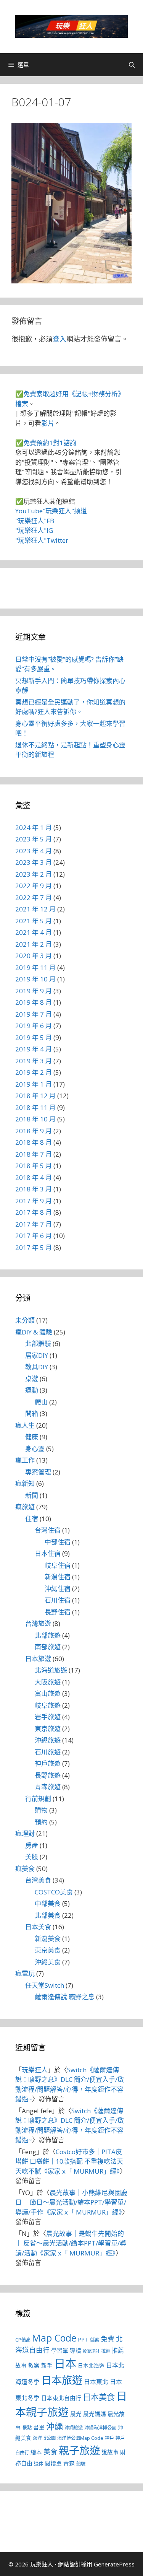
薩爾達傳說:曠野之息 (65, 1997)
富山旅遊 (48, 1693)
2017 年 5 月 (34, 1247)
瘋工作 (25, 1460)
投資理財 (91, 2351)
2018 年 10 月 (35, 1119)
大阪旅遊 (48, 1682)
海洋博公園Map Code (80, 2438)
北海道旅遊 (51, 1670)
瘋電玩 (25, 1973)
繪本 (36, 2452)
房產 (32, 1845)
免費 (108, 2339)
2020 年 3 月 (34, 956)
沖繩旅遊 (48, 1740)
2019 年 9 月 (34, 991)
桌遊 (32, 1379)
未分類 (25, 1320)
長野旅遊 (48, 1775)
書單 (39, 2427)
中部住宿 (58, 1542)
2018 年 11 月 (35, 1107)
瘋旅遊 (25, 1507)
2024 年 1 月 (34, 827)
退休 (39, 2464)
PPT (83, 2339)
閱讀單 (53, 2463)
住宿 (32, 1519)
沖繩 (55, 2426)
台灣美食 (38, 1880)
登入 (59, 339)
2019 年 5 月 (34, 1037)
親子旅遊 (79, 2450)
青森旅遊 (48, 1787)
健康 (32, 1437)
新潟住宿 (58, 1577)
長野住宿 (58, 1612)
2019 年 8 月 (34, 1002)
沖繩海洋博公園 (100, 2428)
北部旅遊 (48, 1635)
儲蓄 (95, 2340)
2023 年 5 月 (34, 839)
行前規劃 (38, 1799)
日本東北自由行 (61, 2398)
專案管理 (38, 1472)
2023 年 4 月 (34, 851)
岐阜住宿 (58, 1565)
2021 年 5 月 (34, 921)
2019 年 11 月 (35, 967)
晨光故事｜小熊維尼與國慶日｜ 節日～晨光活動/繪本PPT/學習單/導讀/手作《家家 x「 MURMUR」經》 (71, 2202)
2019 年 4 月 (34, 1049)
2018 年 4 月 (34, 1177)
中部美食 (48, 1903)
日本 (65, 2363)
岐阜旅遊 (48, 1705)
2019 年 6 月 (34, 1026)
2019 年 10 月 (35, 979)
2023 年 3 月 (34, 862)
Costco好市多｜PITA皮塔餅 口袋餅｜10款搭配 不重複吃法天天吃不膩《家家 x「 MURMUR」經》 (69, 2161)
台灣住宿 (48, 1530)
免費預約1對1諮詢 (50, 443)
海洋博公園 (44, 2438)
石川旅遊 (48, 1752)
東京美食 (48, 1950)
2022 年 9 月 (34, 886)
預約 (41, 1822)
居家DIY (37, 1355)
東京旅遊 (48, 1729)
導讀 (76, 2350)
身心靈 (35, 1449)
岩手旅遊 (48, 1717)
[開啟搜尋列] (132, 65)
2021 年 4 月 (34, 932)
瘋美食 (25, 1869)
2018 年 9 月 (34, 1131)
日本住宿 (48, 1553)
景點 (27, 2428)
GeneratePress (114, 2564)
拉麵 (106, 2351)
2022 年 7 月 (34, 897)
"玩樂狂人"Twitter (42, 540)
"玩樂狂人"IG (34, 530)
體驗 (81, 2464)
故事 (21, 2365)
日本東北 (96, 2382)
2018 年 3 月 (34, 1189)
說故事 (110, 2452)
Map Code (54, 2338)
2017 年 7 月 (34, 1224)
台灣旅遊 (38, 1623)
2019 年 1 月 (34, 1084)
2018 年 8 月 (34, 1142)
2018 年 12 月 (35, 1096)
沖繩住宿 (58, 1589)
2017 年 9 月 (34, 1201)
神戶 (109, 2438)
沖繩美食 (48, 1962)
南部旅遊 (48, 1647)
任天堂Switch (45, 1985)
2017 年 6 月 (34, 1236)
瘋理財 (25, 1833)
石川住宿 (58, 1600)
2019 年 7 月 (34, 1014)
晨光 (76, 2414)
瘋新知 (25, 1483)
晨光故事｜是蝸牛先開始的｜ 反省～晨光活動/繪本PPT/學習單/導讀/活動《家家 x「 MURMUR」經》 (71, 2243)
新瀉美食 (48, 1939)
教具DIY (37, 1367)
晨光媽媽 (95, 2414)
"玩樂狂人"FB (35, 521)
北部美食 (48, 1915)
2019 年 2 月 (34, 1072)
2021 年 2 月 (34, 944)
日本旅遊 (38, 1659)
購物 (41, 1810)
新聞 (32, 1495)
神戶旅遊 (48, 1763)
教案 (34, 2365)
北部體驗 (38, 1343)
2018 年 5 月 (34, 1166)
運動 (32, 1390)
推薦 (118, 2350)
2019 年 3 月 (34, 1061)
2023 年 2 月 (34, 874)
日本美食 (38, 1927)
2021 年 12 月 (35, 909)
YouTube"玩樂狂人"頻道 (51, 511)
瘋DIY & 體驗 (34, 1332)
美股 (32, 1857)
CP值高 (23, 2340)
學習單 (60, 2350)
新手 (47, 2365)
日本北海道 (91, 2366)
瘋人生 (25, 1425)
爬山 (41, 1402)
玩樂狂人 (35, 2070)
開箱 (32, 1413)
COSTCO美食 (54, 1892)
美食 (50, 2452)
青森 (69, 2463)
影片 (48, 423)
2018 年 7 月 (34, 1154)
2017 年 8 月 (34, 1212)
